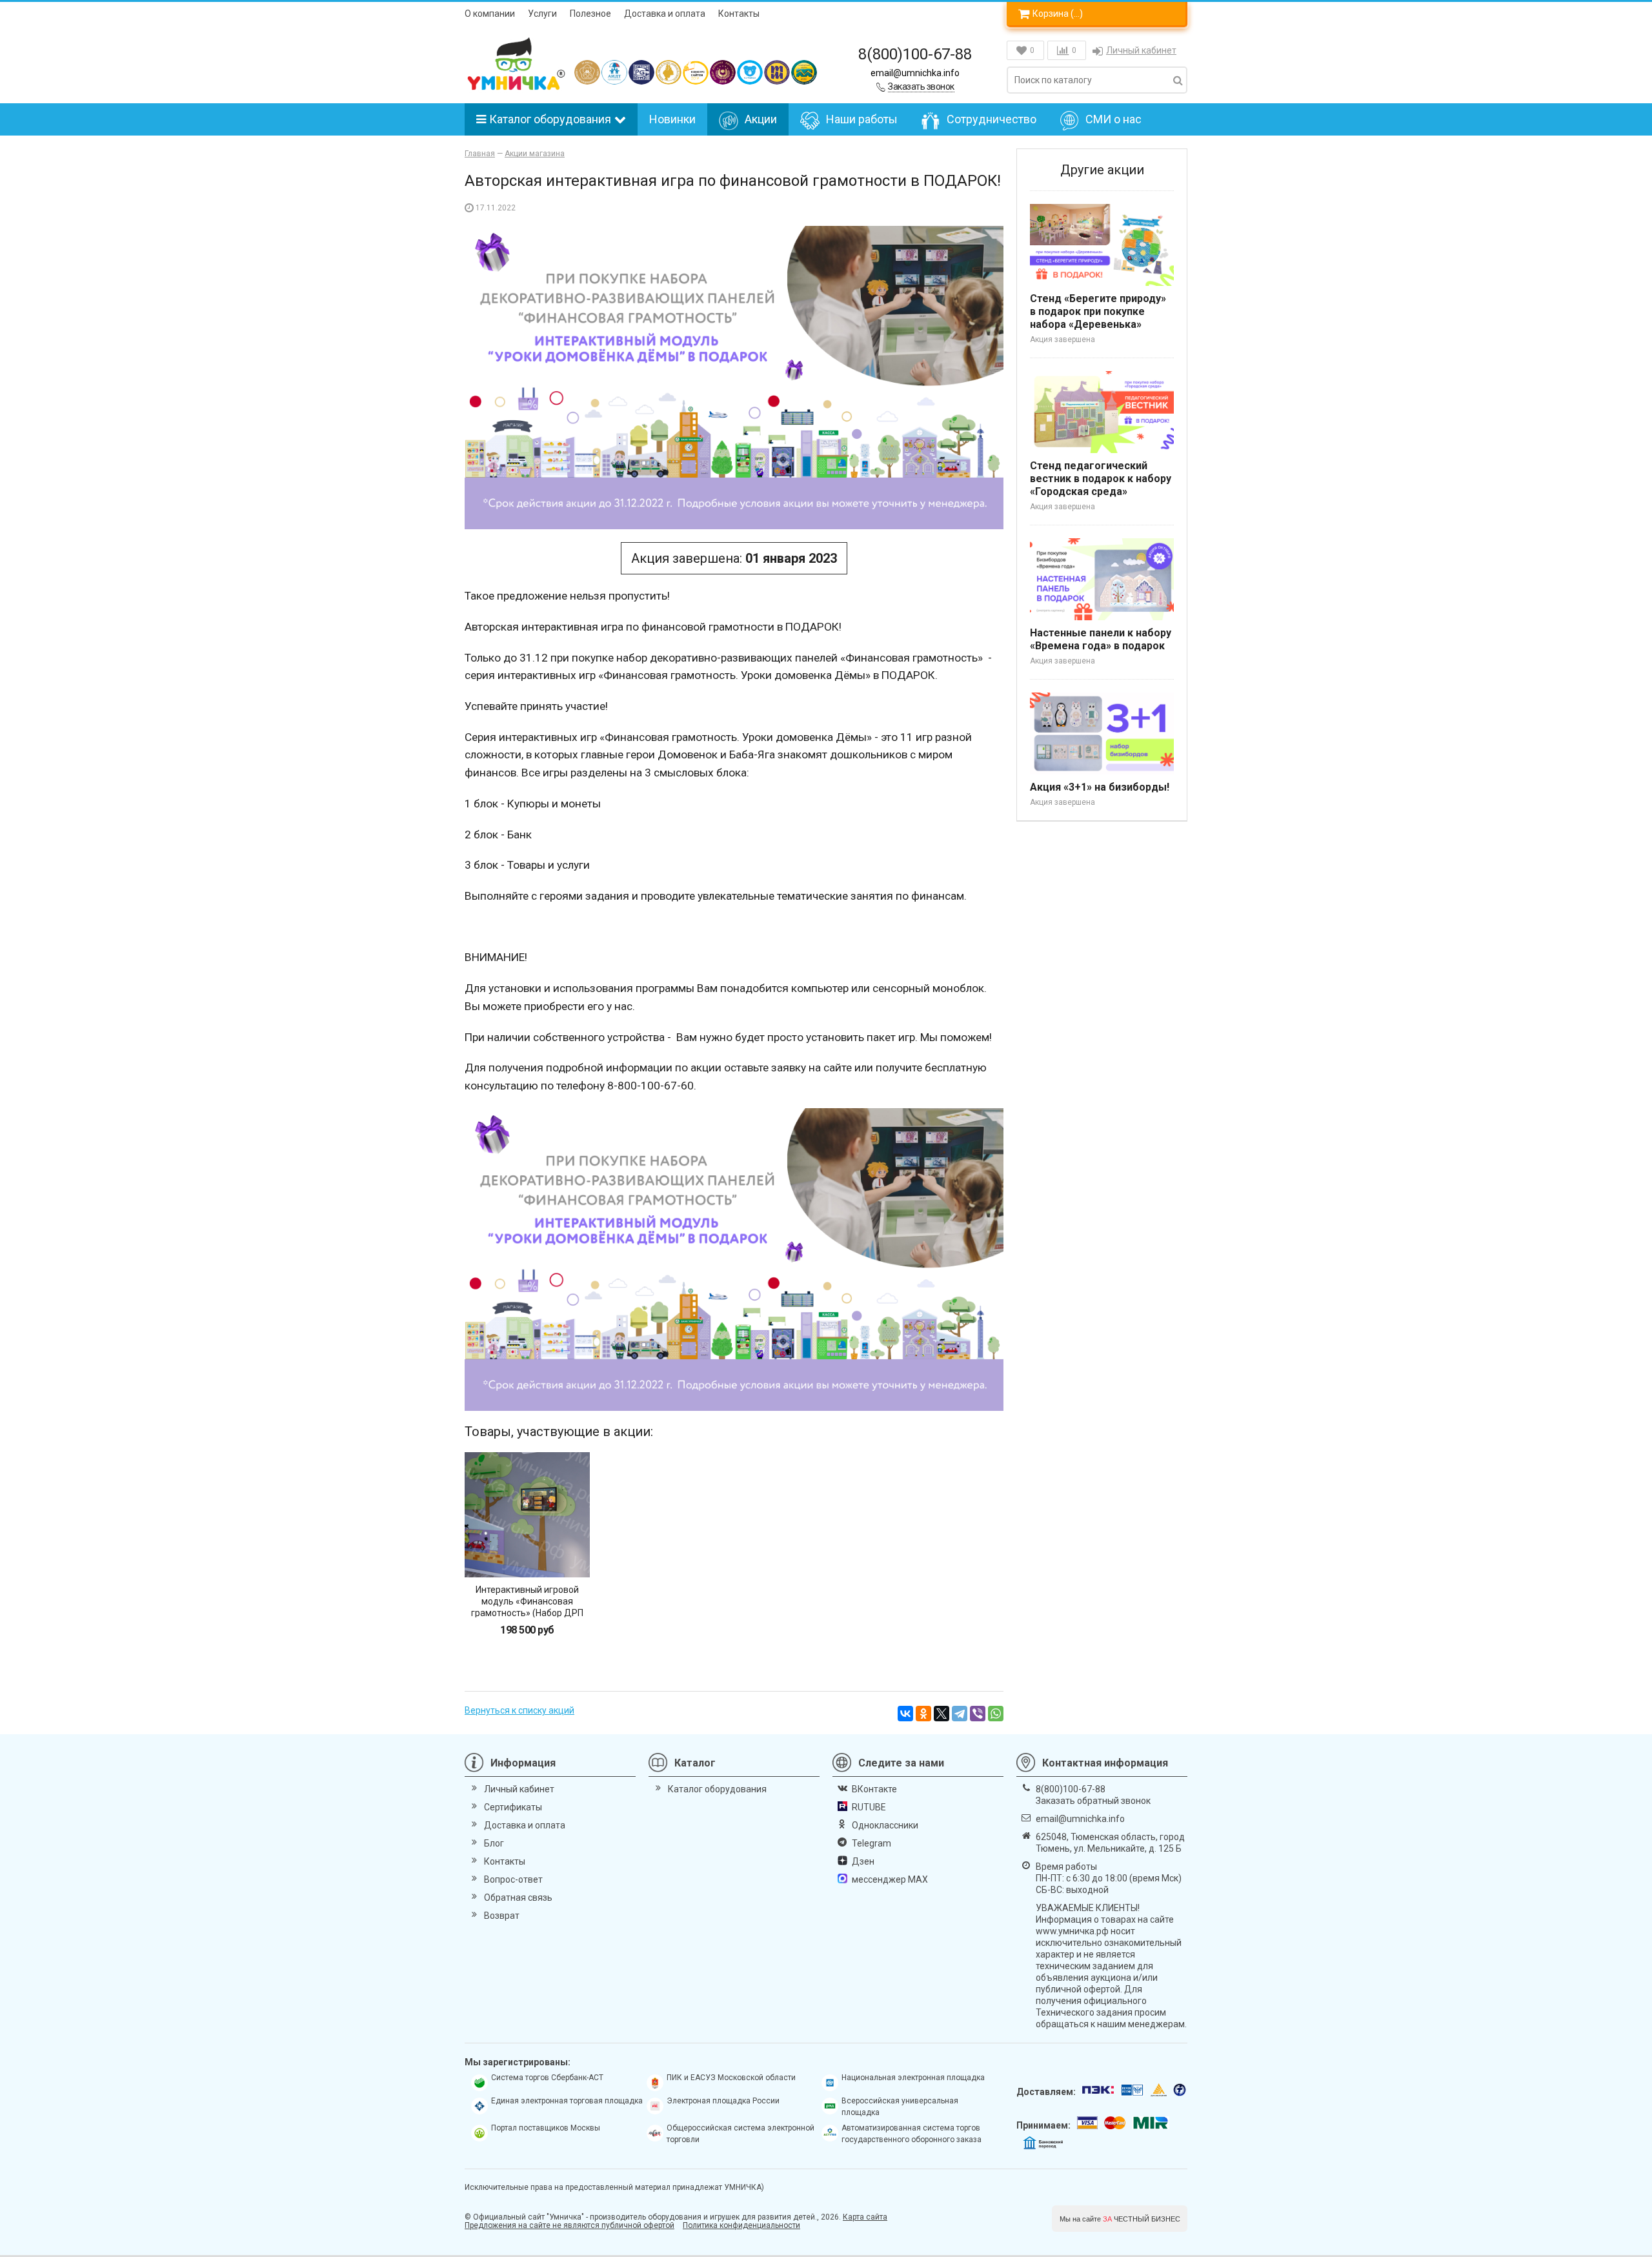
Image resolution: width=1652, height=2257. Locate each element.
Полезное (590, 14)
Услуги (542, 14)
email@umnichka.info (915, 73)
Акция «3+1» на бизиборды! (1100, 787)
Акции (761, 119)
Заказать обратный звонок (1093, 1801)
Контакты (739, 14)
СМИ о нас (1113, 119)
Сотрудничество (992, 119)
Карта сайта (865, 2217)
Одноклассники (885, 1825)
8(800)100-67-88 (915, 54)
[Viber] (978, 1714)
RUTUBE (869, 1807)
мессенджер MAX (890, 1879)
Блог (494, 1843)
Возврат (502, 1916)
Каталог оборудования (550, 119)
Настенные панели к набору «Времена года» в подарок (1101, 639)
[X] (942, 1714)
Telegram (871, 1843)
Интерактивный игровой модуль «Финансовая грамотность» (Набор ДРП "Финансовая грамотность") (527, 1607)
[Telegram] (960, 1714)
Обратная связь (518, 1898)
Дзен (863, 1861)
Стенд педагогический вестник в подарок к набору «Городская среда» (1101, 479)
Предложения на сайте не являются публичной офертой (569, 2225)
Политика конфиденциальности (741, 2225)
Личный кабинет (1141, 50)
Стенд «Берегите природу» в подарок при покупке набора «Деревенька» (1098, 311)
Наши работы (862, 119)
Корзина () (1058, 14)
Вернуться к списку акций (519, 1710)
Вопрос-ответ (513, 1879)
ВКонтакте (874, 1789)
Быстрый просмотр (527, 1555)
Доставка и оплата (665, 14)
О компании (490, 14)
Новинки (672, 119)
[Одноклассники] (923, 1714)
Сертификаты (513, 1807)
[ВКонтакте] (905, 1714)
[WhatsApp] (996, 1714)
